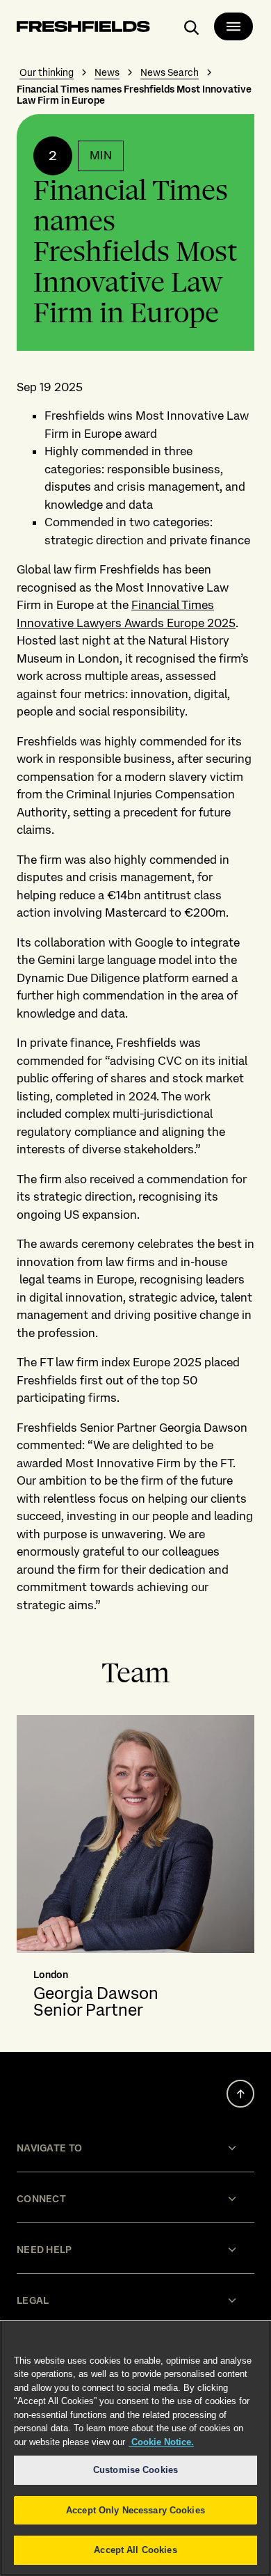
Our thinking (47, 72)
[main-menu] (233, 26)
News (107, 72)
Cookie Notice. (161, 2442)
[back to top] (240, 2094)
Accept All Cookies (135, 2550)
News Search (170, 72)
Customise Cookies (135, 2470)
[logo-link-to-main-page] (83, 29)
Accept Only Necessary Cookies (135, 2510)
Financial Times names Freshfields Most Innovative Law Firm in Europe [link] (134, 95)
